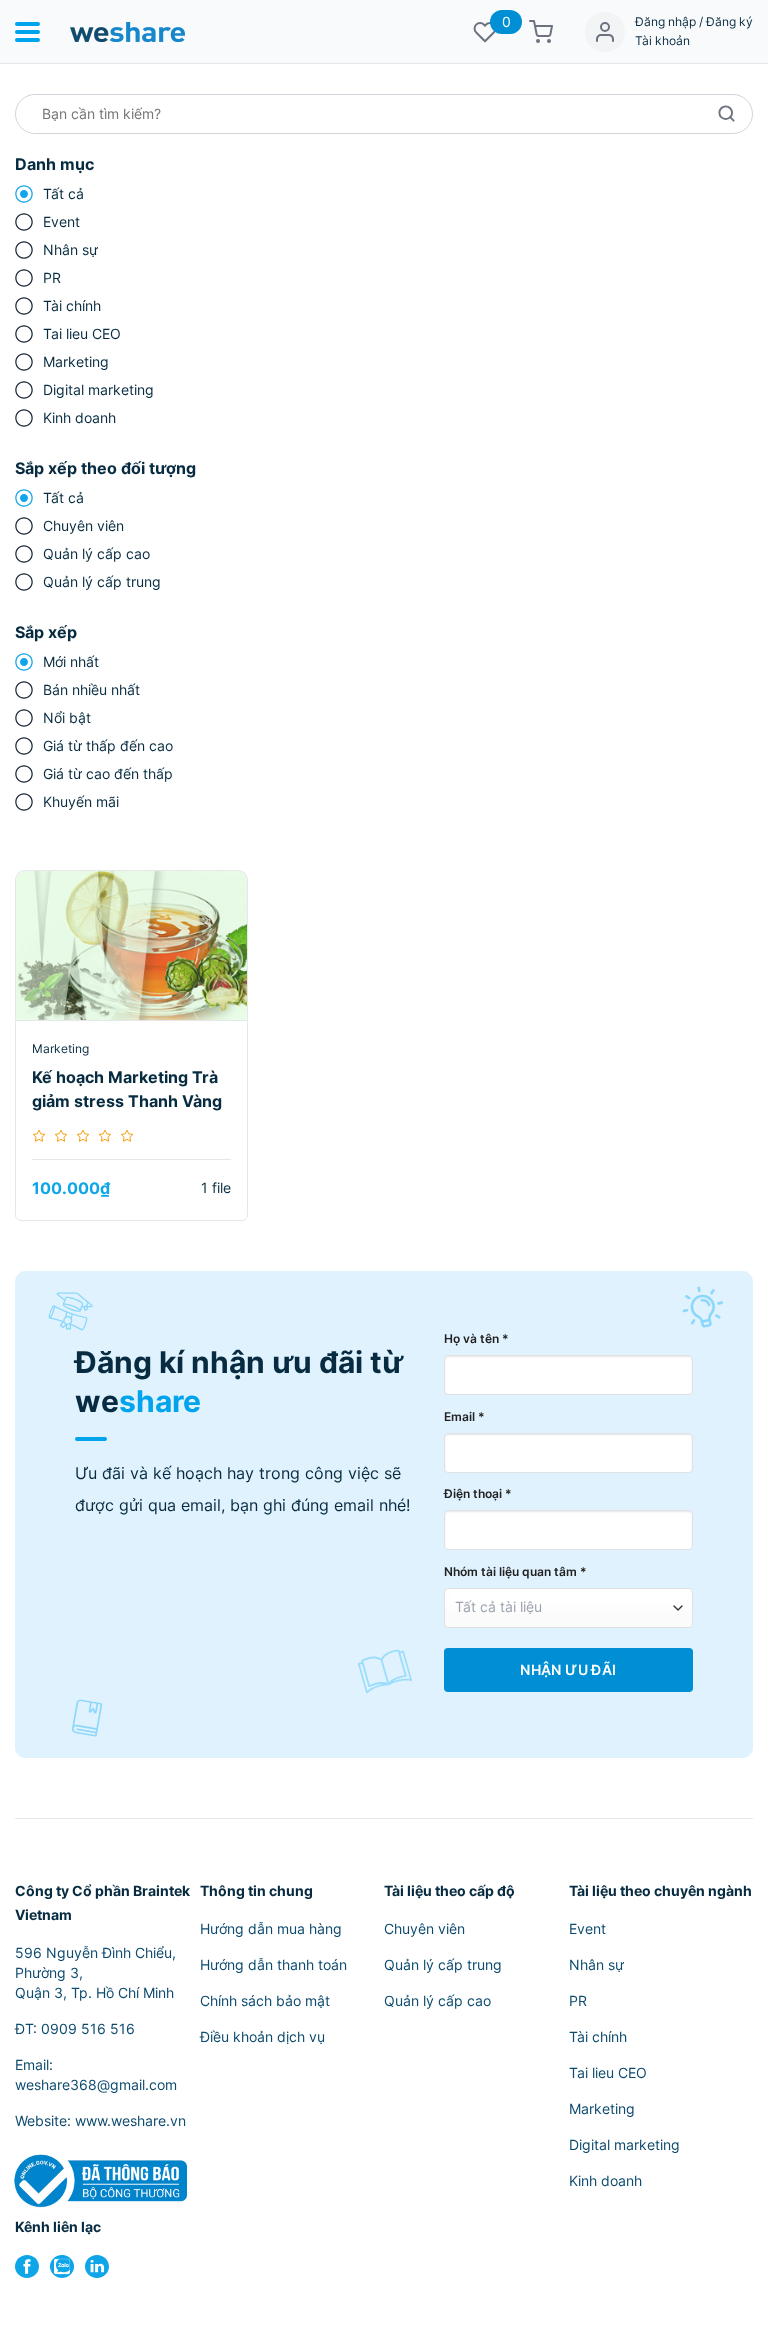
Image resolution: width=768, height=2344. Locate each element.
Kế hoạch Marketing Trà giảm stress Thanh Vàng (127, 1089)
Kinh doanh (79, 417)
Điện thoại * (478, 1493)
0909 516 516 (88, 2028)
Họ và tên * (476, 1338)
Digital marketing (98, 389)
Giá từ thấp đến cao (108, 745)
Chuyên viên (83, 525)
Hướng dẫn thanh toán (273, 1964)
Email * (464, 1416)
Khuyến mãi (81, 801)
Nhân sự (70, 249)
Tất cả (63, 193)
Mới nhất (71, 661)
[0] (485, 32)
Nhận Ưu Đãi (568, 1670)
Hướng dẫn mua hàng (271, 1928)
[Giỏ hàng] (541, 32)
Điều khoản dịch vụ (262, 2036)
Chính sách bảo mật (265, 2000)
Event (61, 221)
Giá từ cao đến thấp (108, 773)
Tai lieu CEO (82, 333)
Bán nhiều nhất (91, 689)
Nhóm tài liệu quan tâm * (515, 1571)
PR (52, 277)
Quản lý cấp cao (96, 553)
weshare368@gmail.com (96, 2084)
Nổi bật (67, 717)
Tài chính (72, 305)
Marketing (76, 361)
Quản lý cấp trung (102, 581)
